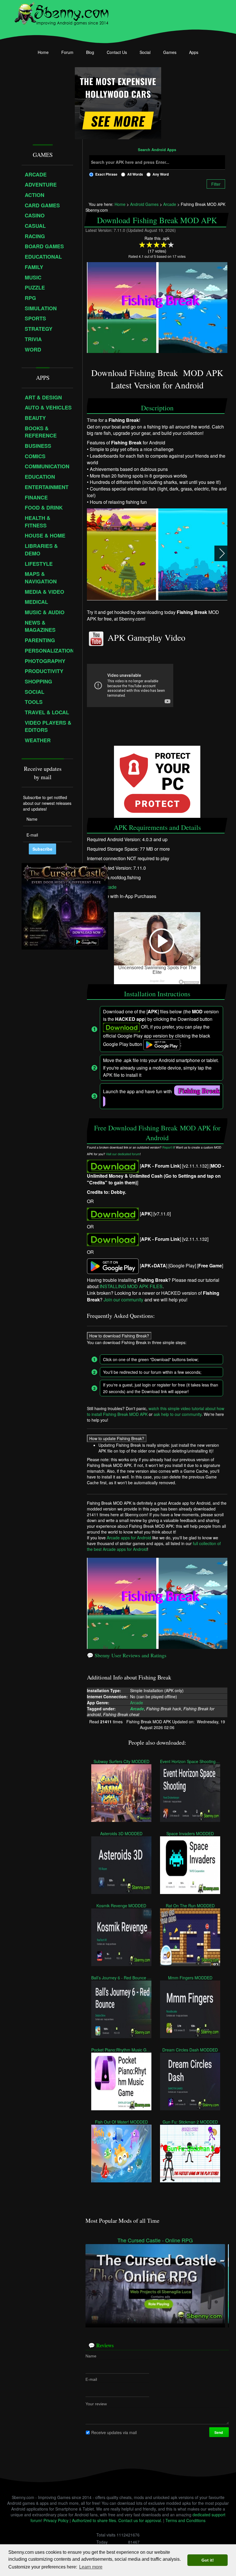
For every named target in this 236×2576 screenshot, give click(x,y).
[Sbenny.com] (61, 12)
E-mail (91, 2379)
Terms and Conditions (185, 2520)
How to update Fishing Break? (117, 1438)
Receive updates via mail (114, 2432)
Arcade (109, 887)
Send (219, 2432)
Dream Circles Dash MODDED (190, 2049)
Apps (194, 52)
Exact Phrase (106, 174)
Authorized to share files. (95, 2520)
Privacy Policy (56, 2520)
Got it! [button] (208, 2560)
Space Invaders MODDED (190, 1833)
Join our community (123, 1300)
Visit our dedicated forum (123, 1154)
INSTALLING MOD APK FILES (131, 1286)
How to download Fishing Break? (119, 1336)
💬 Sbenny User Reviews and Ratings (127, 1655)
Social (145, 52)
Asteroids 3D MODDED (121, 1833)
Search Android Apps (157, 150)
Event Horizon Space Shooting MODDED (190, 1761)
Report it (168, 1147)
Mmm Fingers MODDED (190, 1977)
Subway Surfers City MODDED (121, 1761)
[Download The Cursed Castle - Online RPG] (155, 2283)
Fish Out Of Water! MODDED (121, 2122)
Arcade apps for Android (129, 1538)
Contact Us (117, 52)
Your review (96, 2404)
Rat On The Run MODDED (190, 1905)
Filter (216, 184)
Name (91, 2356)
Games (170, 52)
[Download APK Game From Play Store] (113, 1266)
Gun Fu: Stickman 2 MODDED (190, 2122)
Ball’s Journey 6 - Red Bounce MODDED (121, 1977)
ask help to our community (178, 1414)
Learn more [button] (91, 2567)
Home (43, 52)
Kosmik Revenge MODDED (121, 1905)
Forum (67, 52)
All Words (135, 174)
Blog (90, 52)
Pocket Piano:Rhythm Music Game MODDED (121, 2049)
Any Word (161, 174)
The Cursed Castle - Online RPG (155, 2240)
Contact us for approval (140, 2520)
